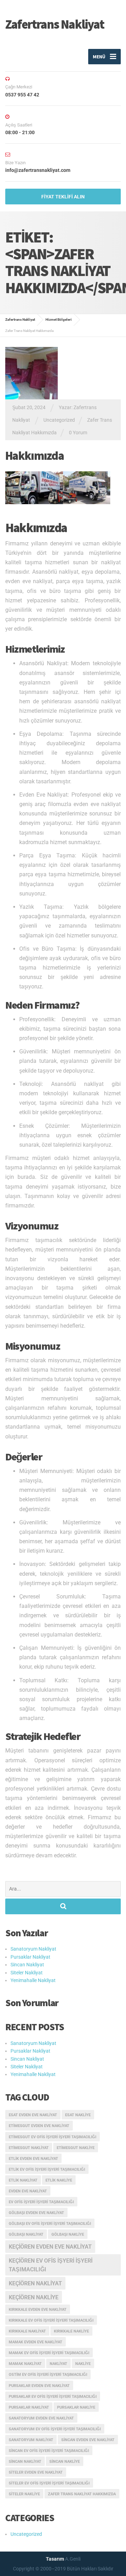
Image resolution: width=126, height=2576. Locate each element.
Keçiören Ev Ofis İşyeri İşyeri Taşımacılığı (51, 2265)
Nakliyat (58, 2364)
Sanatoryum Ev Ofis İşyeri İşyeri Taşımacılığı (55, 2429)
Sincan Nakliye (65, 2462)
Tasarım (55, 2559)
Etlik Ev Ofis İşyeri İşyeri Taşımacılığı (47, 2169)
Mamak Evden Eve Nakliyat (36, 2342)
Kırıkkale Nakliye (71, 2331)
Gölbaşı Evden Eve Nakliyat (36, 2213)
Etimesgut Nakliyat (29, 2148)
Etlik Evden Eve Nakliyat (33, 2159)
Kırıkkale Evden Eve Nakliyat (38, 2310)
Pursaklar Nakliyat (30, 1957)
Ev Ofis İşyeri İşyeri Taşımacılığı (41, 2202)
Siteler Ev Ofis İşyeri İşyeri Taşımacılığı (49, 2483)
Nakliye (83, 2364)
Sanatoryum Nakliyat (33, 1949)
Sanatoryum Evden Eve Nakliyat (41, 2418)
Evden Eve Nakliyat (28, 2191)
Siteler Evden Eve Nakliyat (36, 2472)
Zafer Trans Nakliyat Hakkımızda (82, 2494)
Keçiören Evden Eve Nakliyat (50, 2247)
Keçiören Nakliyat (35, 2283)
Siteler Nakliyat (27, 1973)
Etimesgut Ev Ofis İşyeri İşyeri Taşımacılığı (52, 2137)
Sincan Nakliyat (27, 1965)
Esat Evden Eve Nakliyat (33, 2115)
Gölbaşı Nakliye (68, 2234)
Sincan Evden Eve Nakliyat (88, 2440)
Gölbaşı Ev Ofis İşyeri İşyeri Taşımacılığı (50, 2224)
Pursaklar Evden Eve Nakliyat (39, 2386)
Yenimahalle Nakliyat (33, 1980)
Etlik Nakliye (59, 2180)
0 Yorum (78, 433)
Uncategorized (59, 420)
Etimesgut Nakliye (76, 2148)
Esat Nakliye (78, 2115)
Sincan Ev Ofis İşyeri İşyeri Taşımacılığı (49, 2451)
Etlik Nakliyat (23, 2180)
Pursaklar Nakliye (76, 2407)
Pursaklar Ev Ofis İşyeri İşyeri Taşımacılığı (53, 2397)
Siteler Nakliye (24, 2494)
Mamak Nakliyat (25, 2364)
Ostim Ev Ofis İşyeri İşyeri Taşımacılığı (48, 2375)
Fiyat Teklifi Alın (63, 197)
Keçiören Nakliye (34, 2297)
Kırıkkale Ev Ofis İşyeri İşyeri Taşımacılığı (51, 2320)
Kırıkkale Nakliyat (27, 2331)
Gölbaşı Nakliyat (26, 2234)
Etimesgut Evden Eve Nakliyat (39, 2126)
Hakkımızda (34, 456)
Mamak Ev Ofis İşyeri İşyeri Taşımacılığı (49, 2353)
